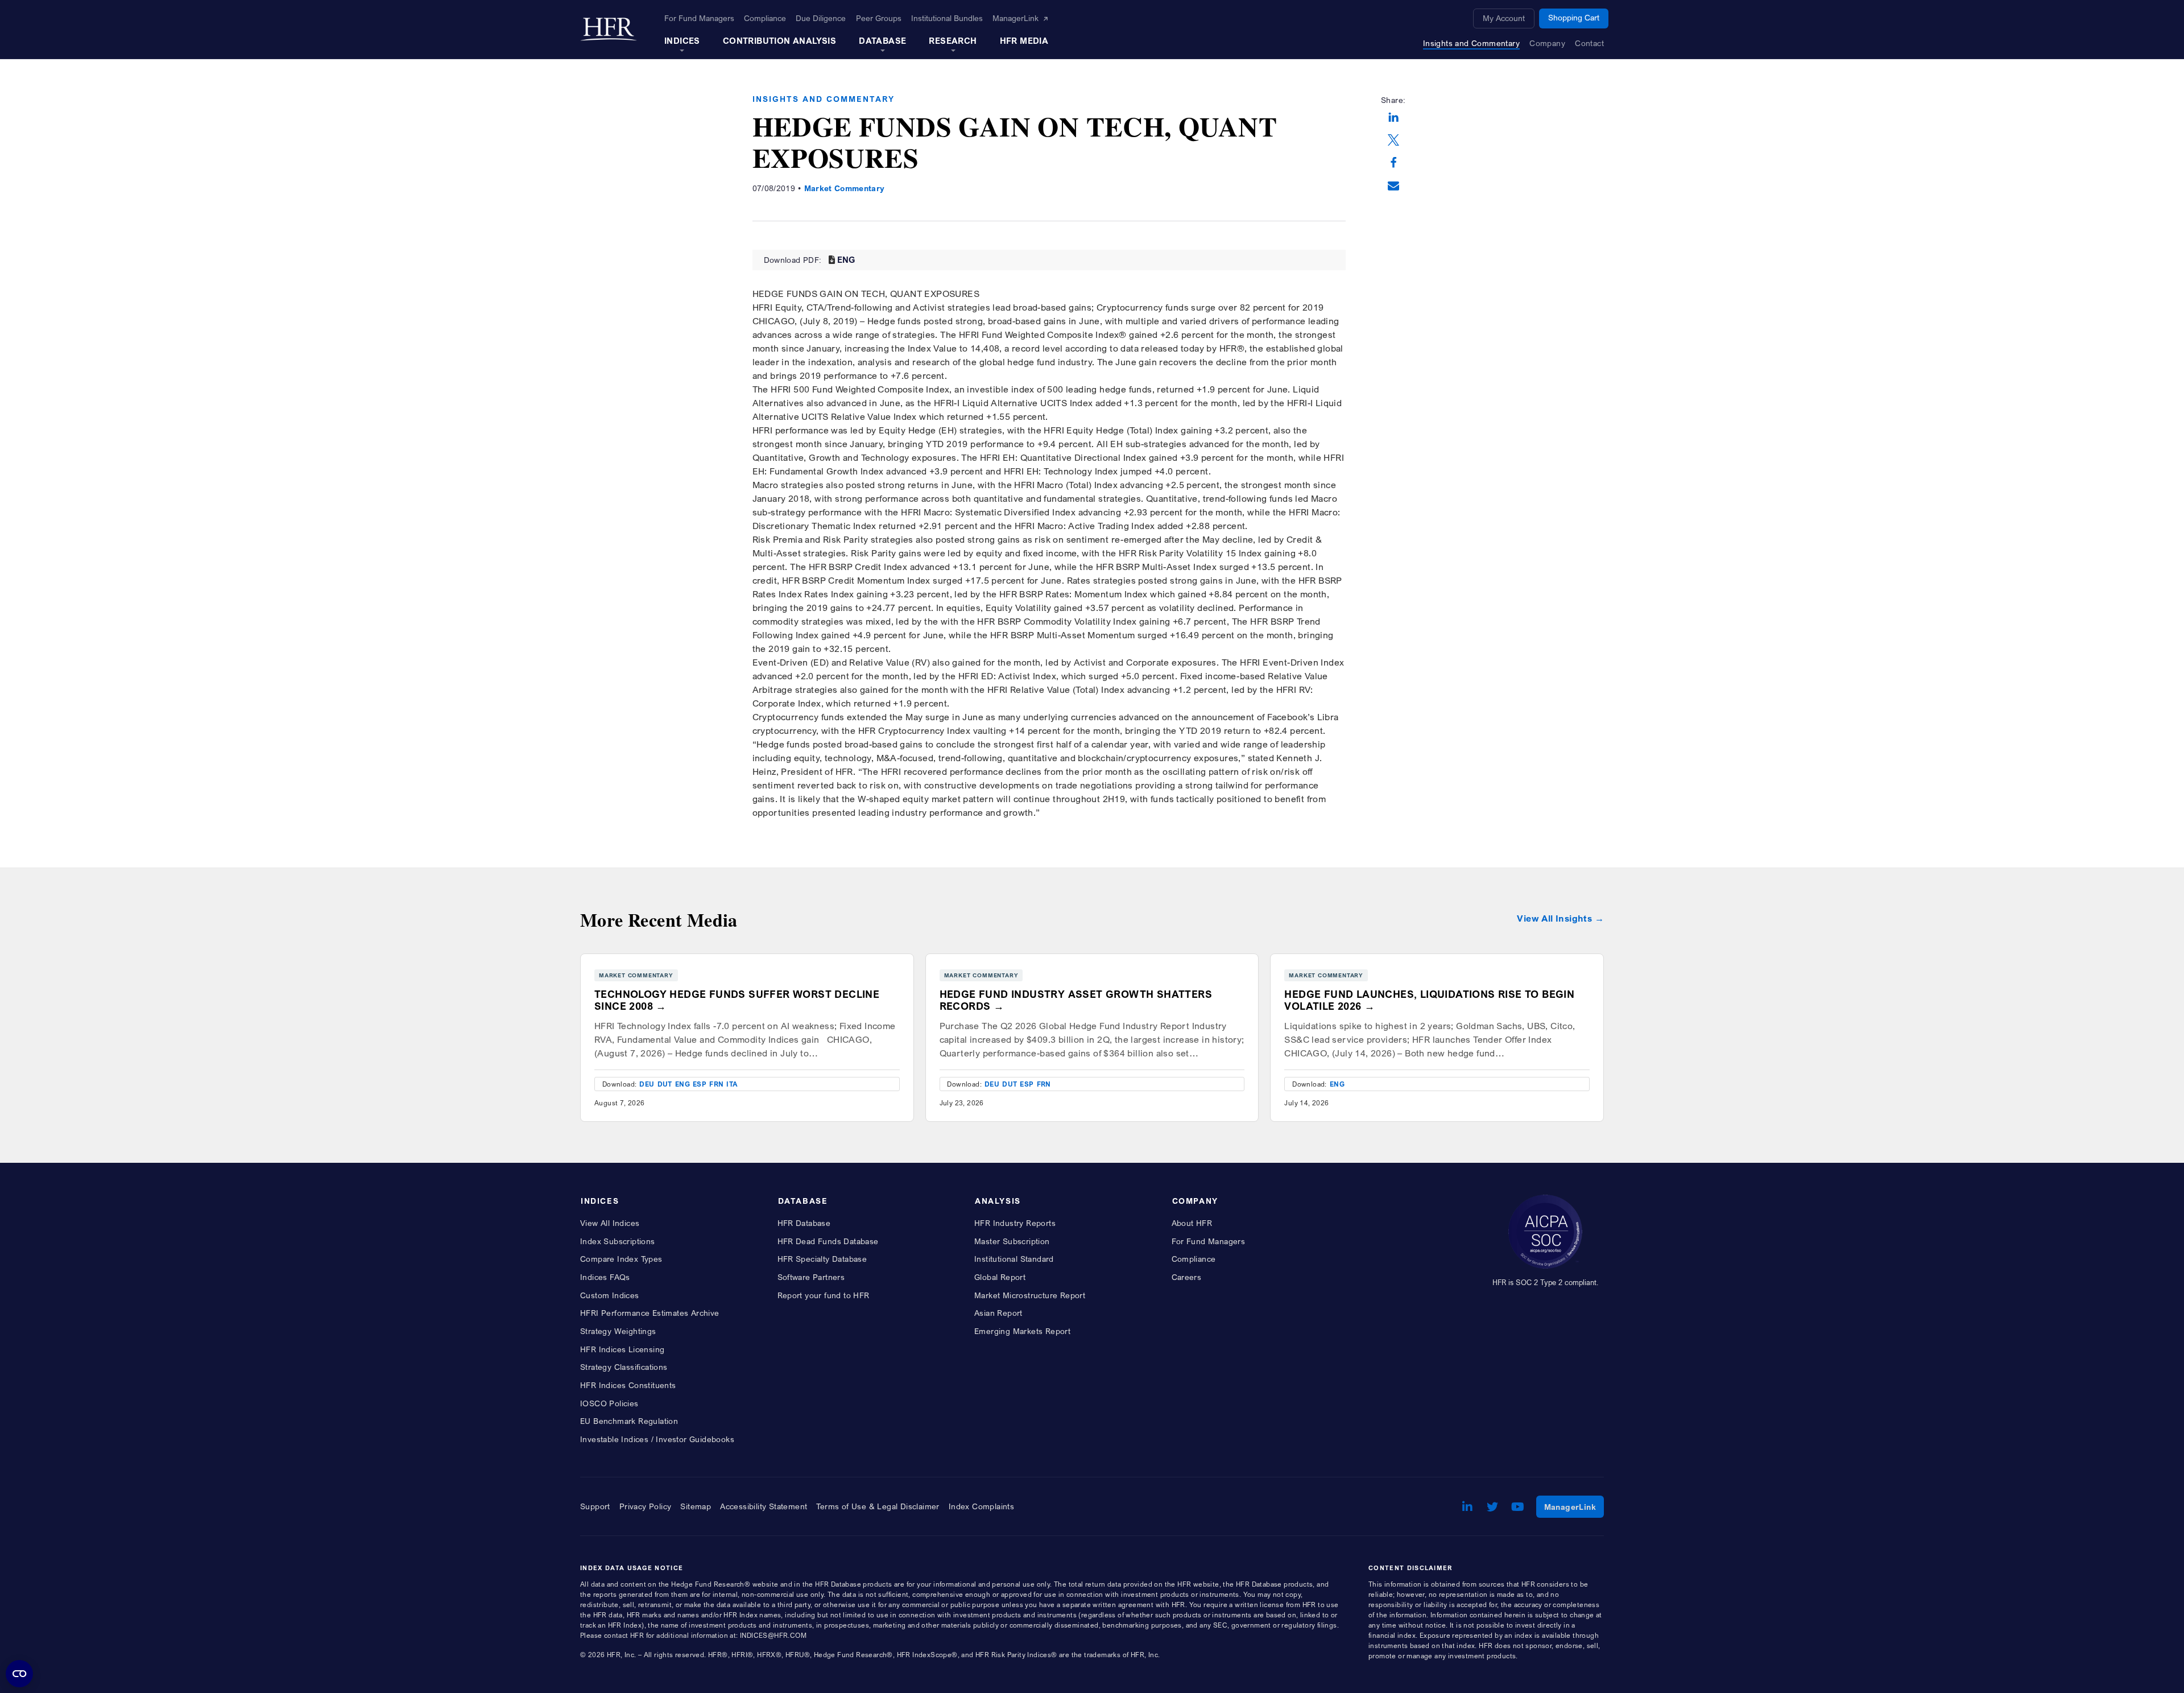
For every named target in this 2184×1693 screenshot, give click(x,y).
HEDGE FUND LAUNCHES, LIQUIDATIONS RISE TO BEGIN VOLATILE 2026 (1429, 1000)
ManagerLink (1574, 1506)
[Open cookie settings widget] (19, 1674)
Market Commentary (845, 188)
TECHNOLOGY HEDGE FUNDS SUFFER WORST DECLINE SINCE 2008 (737, 1000)
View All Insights (1554, 918)
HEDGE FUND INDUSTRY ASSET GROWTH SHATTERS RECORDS (1076, 1000)
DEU (647, 1084)
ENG (846, 259)
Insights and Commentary (824, 99)
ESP (700, 1084)
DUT (665, 1084)
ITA (732, 1084)
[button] (1393, 118)
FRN (716, 1084)
